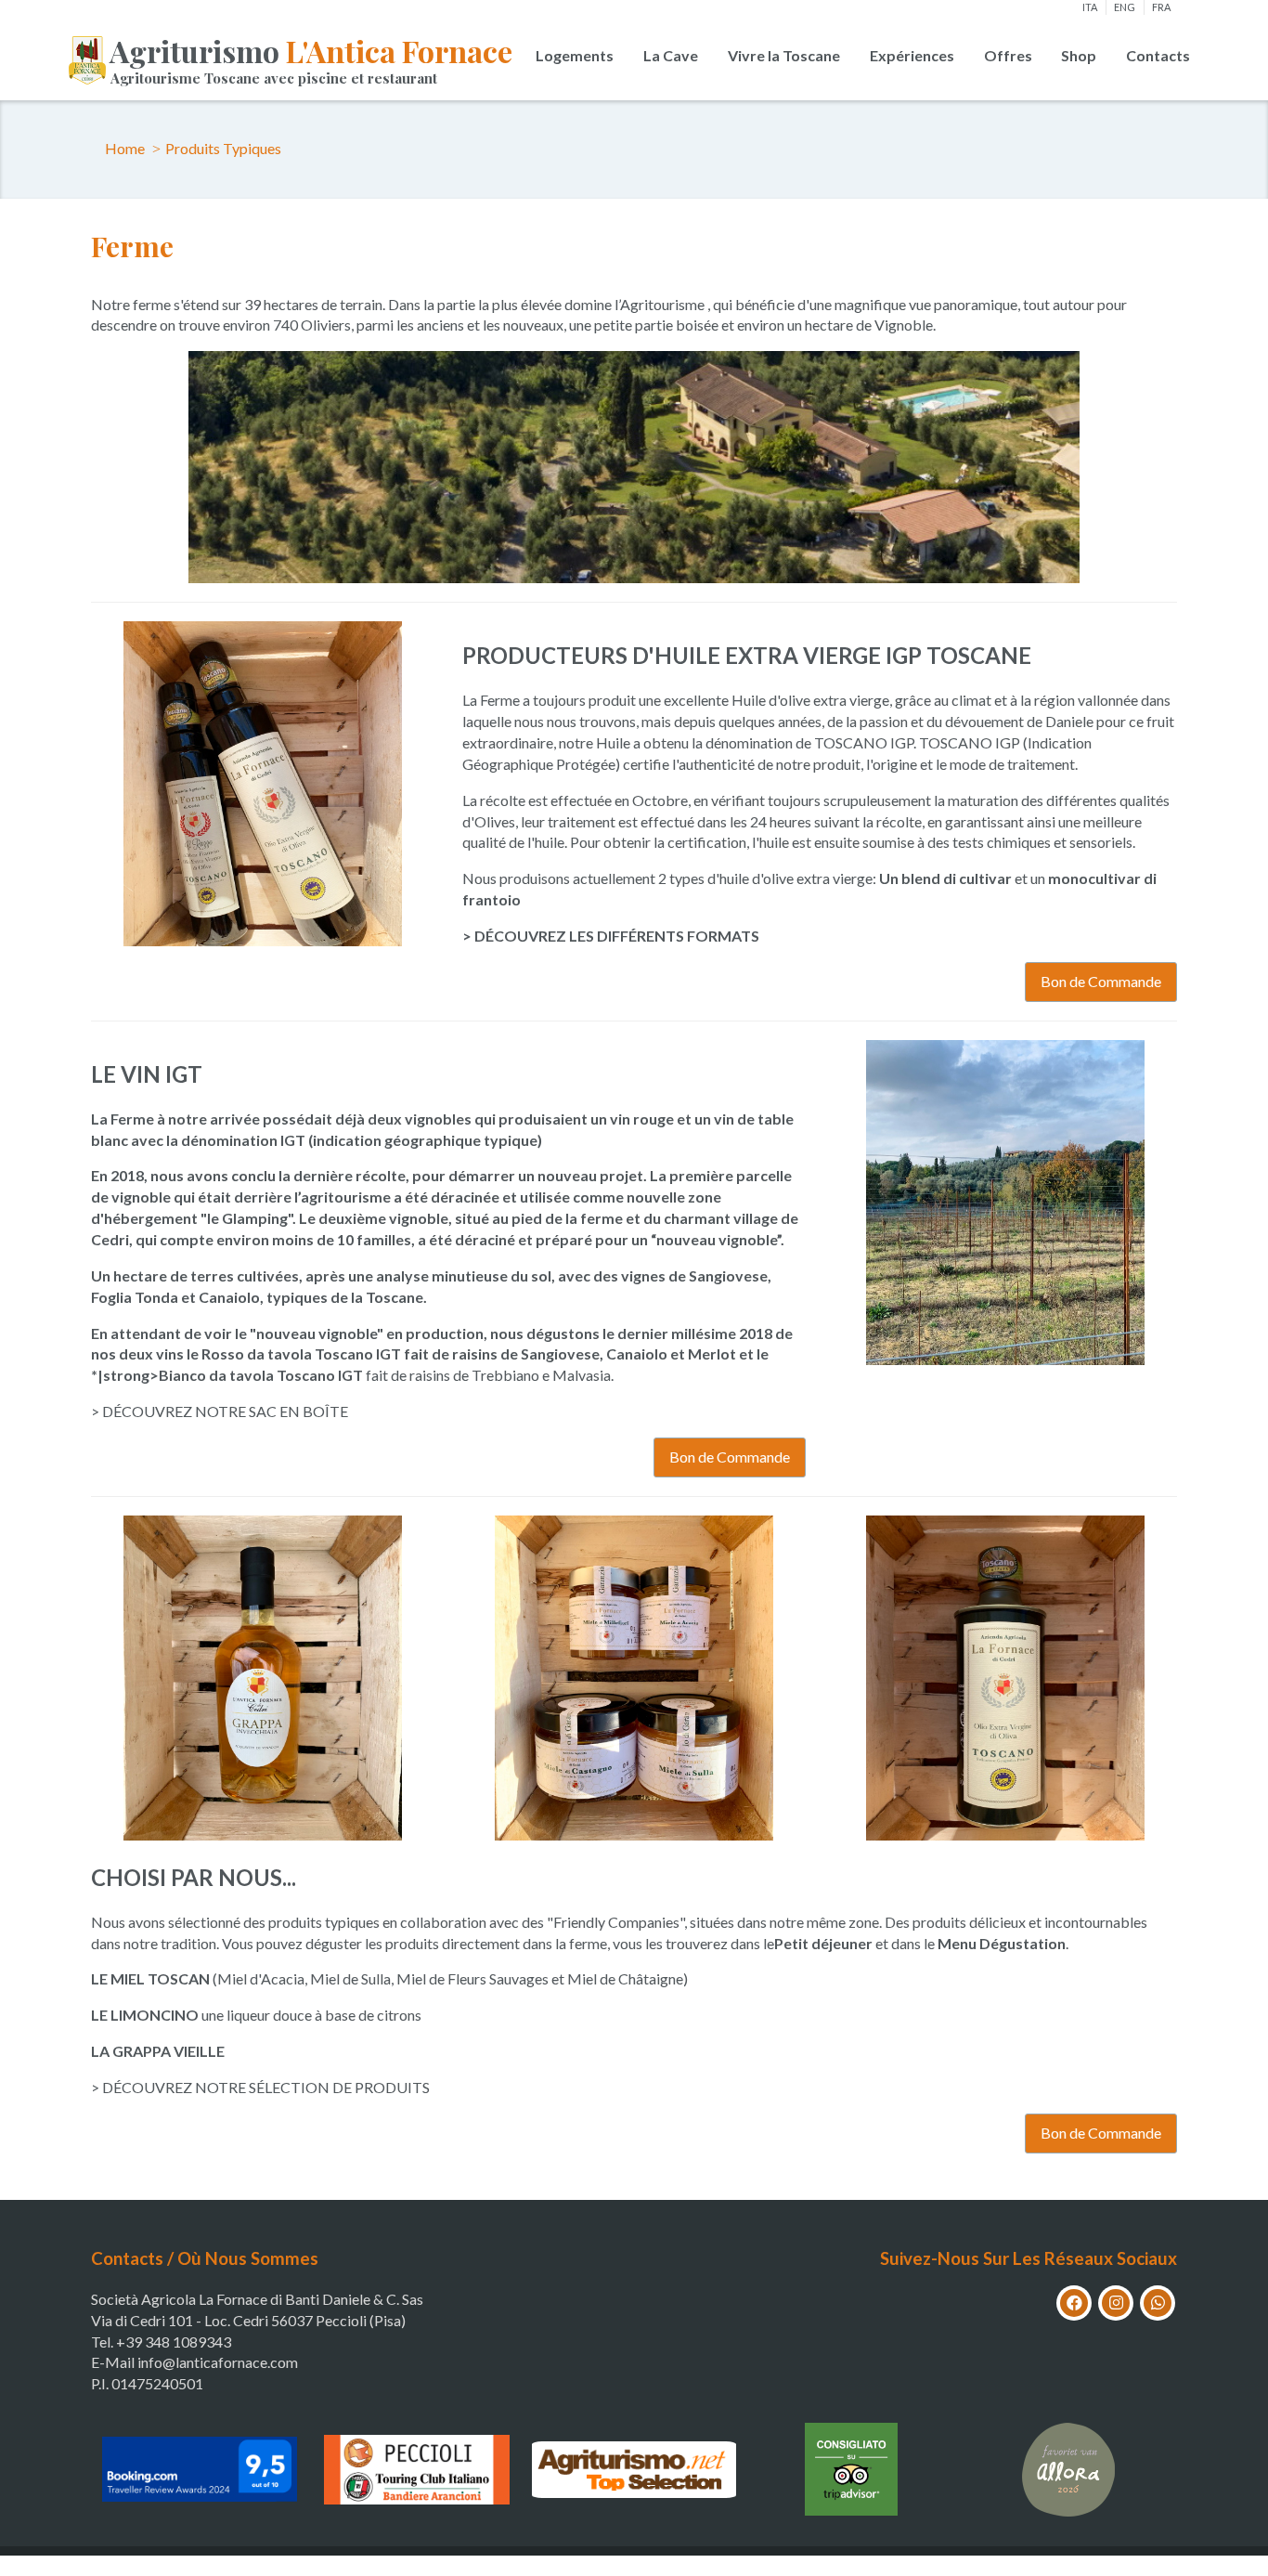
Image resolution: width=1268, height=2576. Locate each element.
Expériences (912, 55)
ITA (1090, 7)
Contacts (1158, 55)
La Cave (671, 55)
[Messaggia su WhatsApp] (1158, 2303)
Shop (1079, 55)
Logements (575, 55)
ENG (1125, 7)
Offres (1008, 55)
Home (125, 148)
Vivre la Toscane (784, 55)
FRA (1161, 7)
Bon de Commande (1101, 981)
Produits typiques (223, 148)
